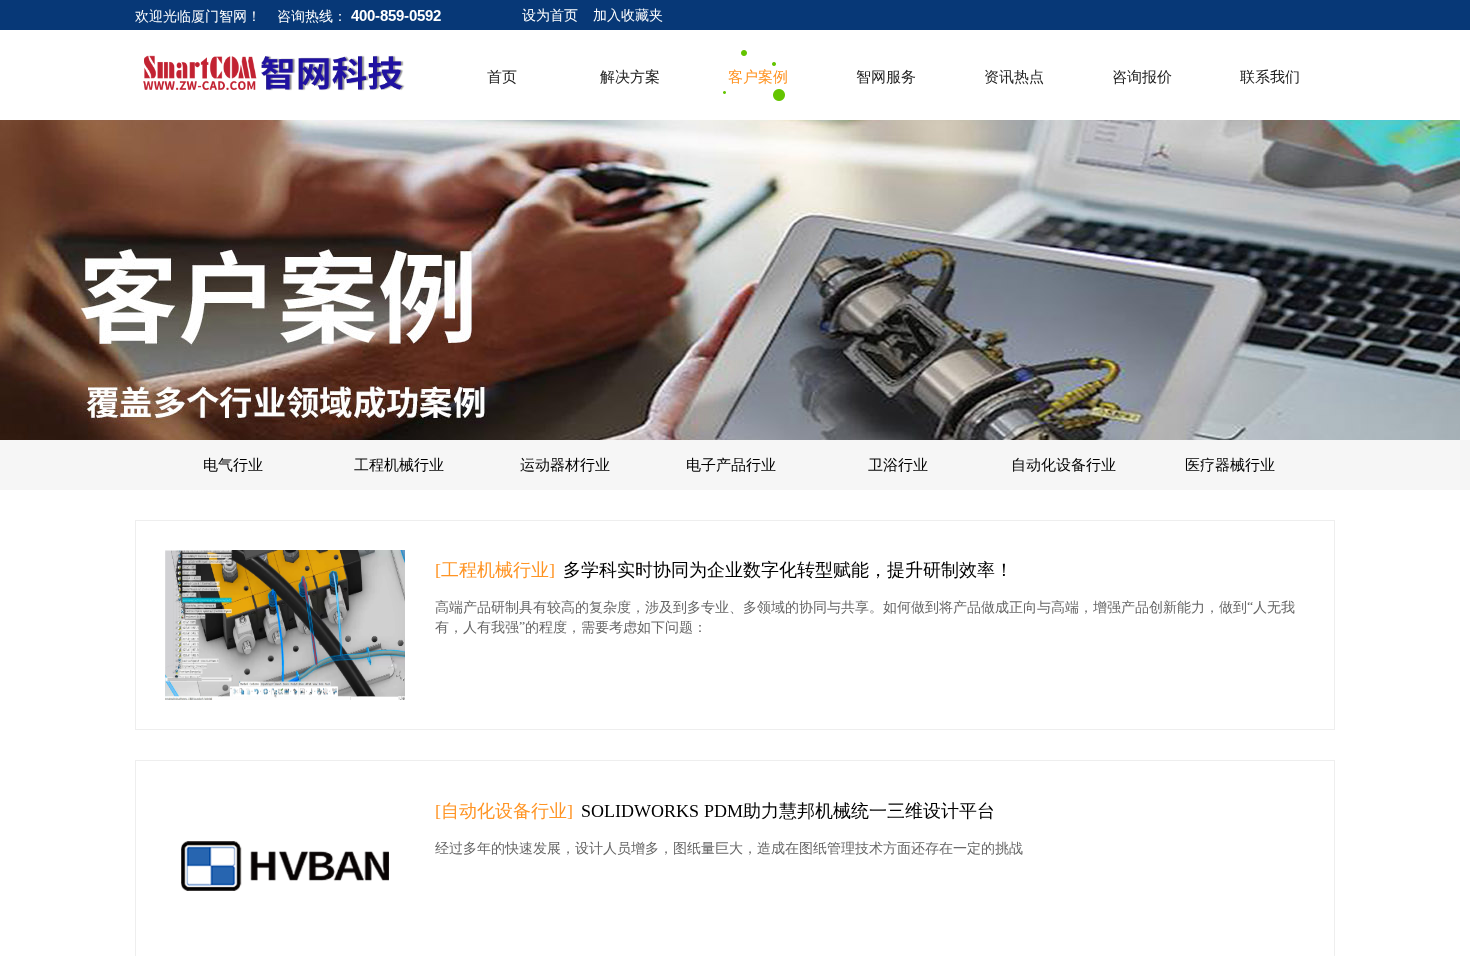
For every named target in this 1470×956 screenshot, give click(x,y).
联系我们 (1270, 77)
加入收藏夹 (628, 15)
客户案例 (758, 77)
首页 (502, 77)
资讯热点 (1014, 77)
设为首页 (550, 15)
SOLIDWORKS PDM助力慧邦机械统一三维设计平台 (788, 811)
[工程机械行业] (495, 570)
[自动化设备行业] (504, 811)
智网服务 (886, 77)
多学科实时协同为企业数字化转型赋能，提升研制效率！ (788, 570)
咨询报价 (1142, 77)
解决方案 (630, 77)
